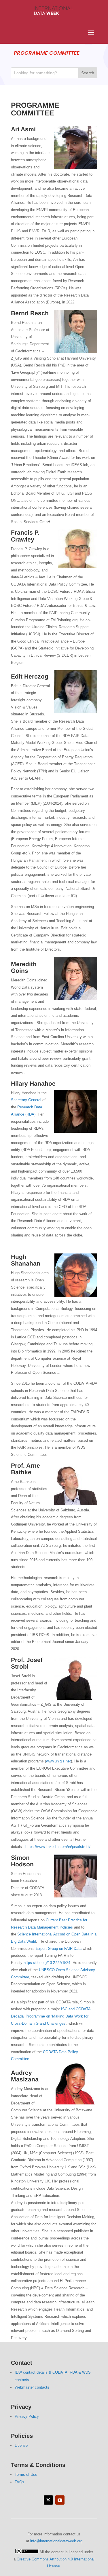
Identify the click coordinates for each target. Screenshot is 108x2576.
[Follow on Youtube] (60, 2500)
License (21, 2445)
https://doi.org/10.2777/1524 (47, 1963)
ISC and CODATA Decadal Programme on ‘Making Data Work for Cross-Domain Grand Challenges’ (51, 2016)
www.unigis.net (58, 1761)
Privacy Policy (27, 2416)
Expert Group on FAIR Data (59, 1949)
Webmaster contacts (32, 2387)
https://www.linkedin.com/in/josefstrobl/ (58, 1847)
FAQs (19, 2482)
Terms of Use (26, 2475)
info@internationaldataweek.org (56, 2541)
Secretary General (26, 1100)
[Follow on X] (48, 2500)
